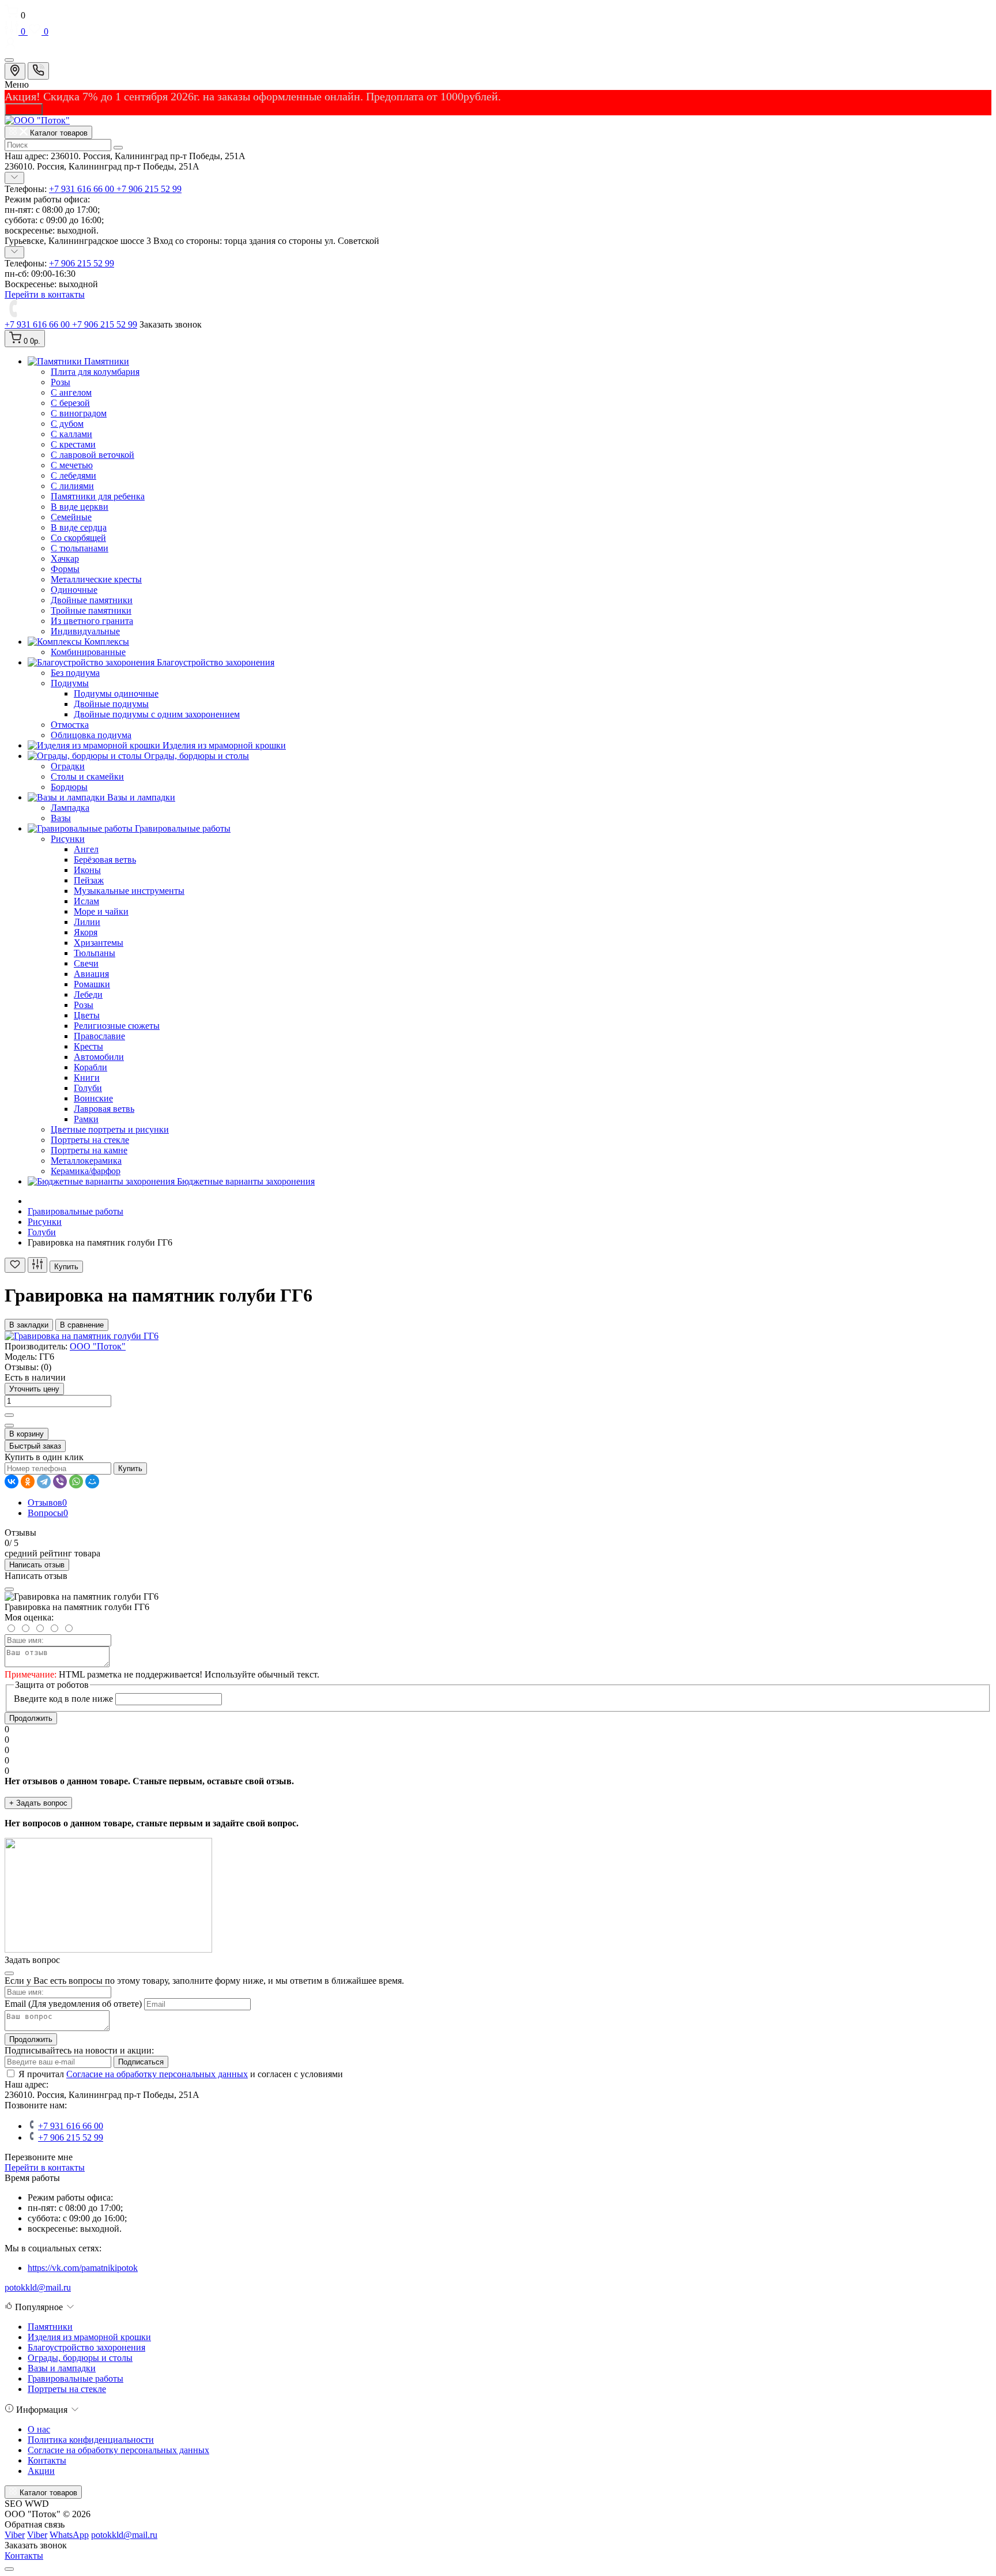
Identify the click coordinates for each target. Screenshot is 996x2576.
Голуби (42, 1232)
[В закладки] (15, 1265)
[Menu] (9, 60)
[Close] (9, 1589)
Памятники (50, 2327)
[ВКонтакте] (12, 1481)
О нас (39, 2429)
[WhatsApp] (76, 1481)
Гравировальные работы (76, 1211)
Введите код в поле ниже (63, 1699)
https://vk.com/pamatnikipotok (83, 2268)
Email (15, 2004)
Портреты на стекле (67, 2389)
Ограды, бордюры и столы (80, 2358)
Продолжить (31, 1718)
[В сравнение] (37, 1265)
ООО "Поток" (98, 1346)
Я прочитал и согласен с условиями (181, 2074)
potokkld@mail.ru (38, 2287)
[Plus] (9, 1415)
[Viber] (60, 1481)
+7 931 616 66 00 (83, 189)
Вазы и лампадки (62, 2368)
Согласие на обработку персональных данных (157, 2074)
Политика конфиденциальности (91, 2440)
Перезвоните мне (39, 2157)
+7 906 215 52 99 (149, 189)
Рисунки (45, 1222)
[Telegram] (44, 1481)
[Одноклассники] (28, 1481)
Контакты (47, 2460)
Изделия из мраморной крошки (89, 2337)
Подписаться (141, 2062)
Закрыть (24, 109)
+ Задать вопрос (38, 1803)
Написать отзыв (37, 1565)
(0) (46, 1367)
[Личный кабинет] (498, 44)
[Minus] (9, 1426)
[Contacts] (38, 71)
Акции (41, 2471)
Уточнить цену (34, 1389)
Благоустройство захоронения (86, 2347)
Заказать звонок (171, 324)
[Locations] (15, 71)
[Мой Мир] (92, 1481)
